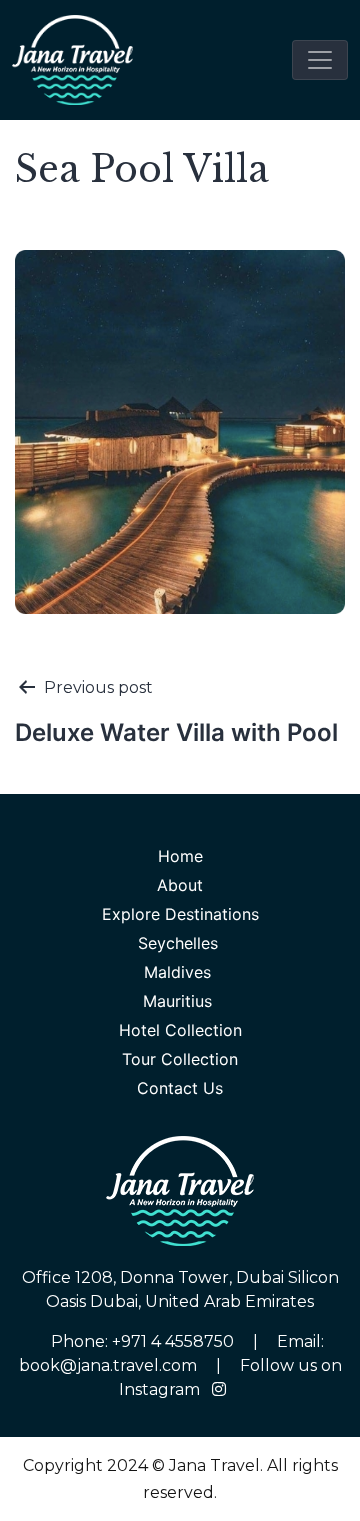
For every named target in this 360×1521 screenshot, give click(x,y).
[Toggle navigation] (320, 60)
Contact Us (180, 1088)
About (180, 885)
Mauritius (180, 1001)
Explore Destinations (180, 914)
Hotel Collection (180, 1030)
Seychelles (180, 943)
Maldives (180, 972)
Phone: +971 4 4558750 (144, 1341)
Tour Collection (180, 1059)
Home (180, 856)
